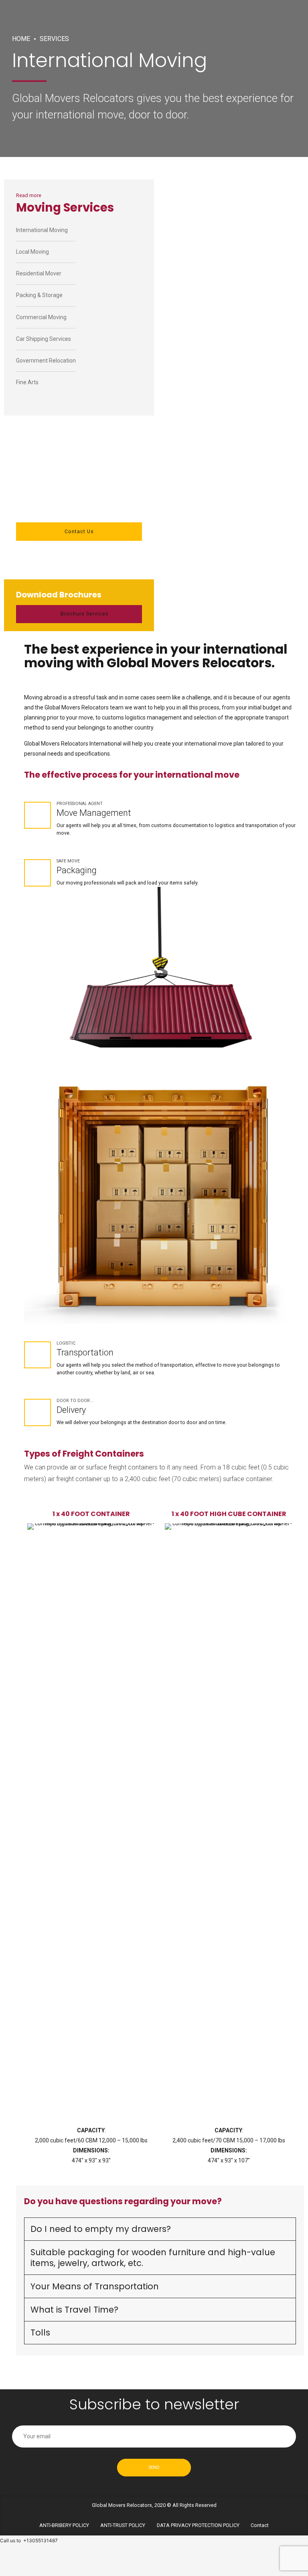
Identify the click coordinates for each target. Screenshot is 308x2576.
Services (54, 39)
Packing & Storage (39, 295)
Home (21, 39)
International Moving (42, 230)
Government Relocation (46, 361)
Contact (260, 2525)
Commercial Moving (41, 317)
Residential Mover (39, 273)
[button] (39, 1838)
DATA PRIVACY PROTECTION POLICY (198, 2525)
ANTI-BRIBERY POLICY (64, 2525)
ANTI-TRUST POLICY (123, 2525)
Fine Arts (27, 382)
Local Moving (32, 252)
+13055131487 (41, 2540)
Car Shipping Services (44, 339)
